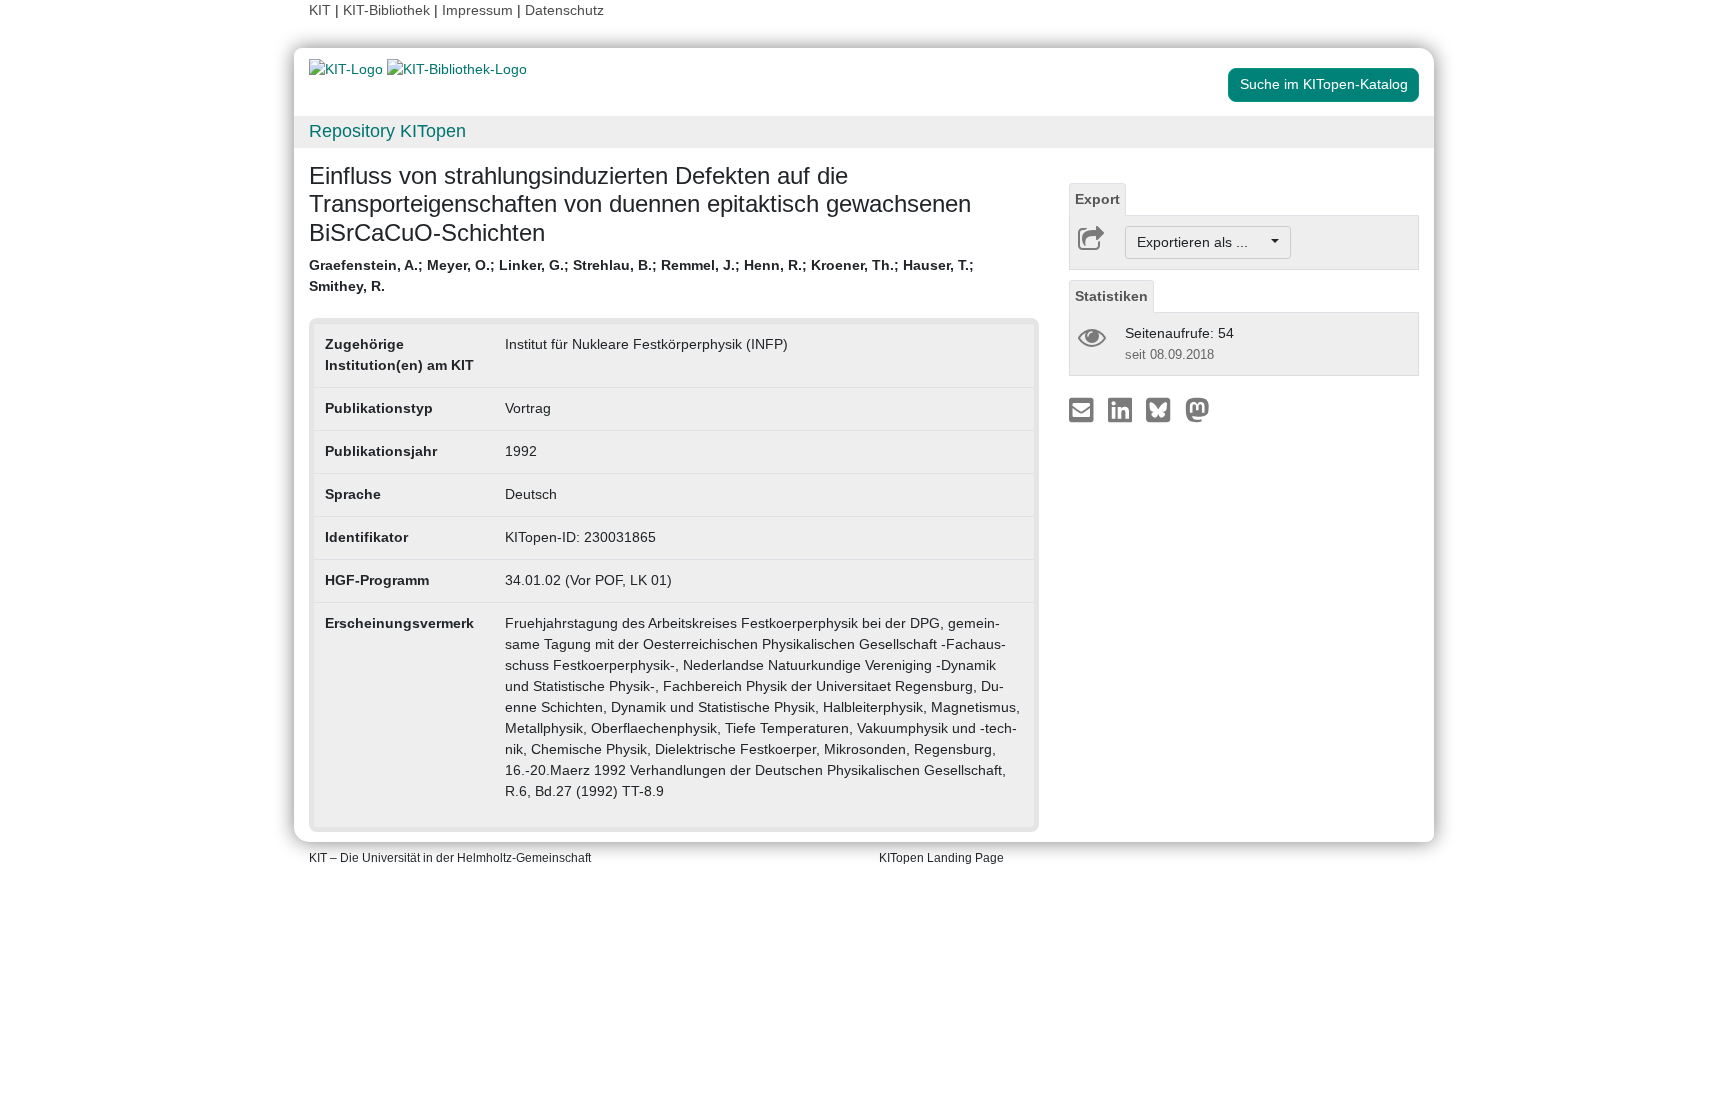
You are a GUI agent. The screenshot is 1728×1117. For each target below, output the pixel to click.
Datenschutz (564, 10)
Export (1097, 199)
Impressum (477, 10)
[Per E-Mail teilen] (1083, 409)
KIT (320, 10)
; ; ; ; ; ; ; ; (641, 275)
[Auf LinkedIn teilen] (1122, 409)
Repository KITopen (387, 131)
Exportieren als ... (1202, 242)
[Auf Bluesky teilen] (1163, 409)
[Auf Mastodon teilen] (1197, 409)
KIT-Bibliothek (388, 10)
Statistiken (1111, 296)
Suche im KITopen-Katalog (1324, 84)
